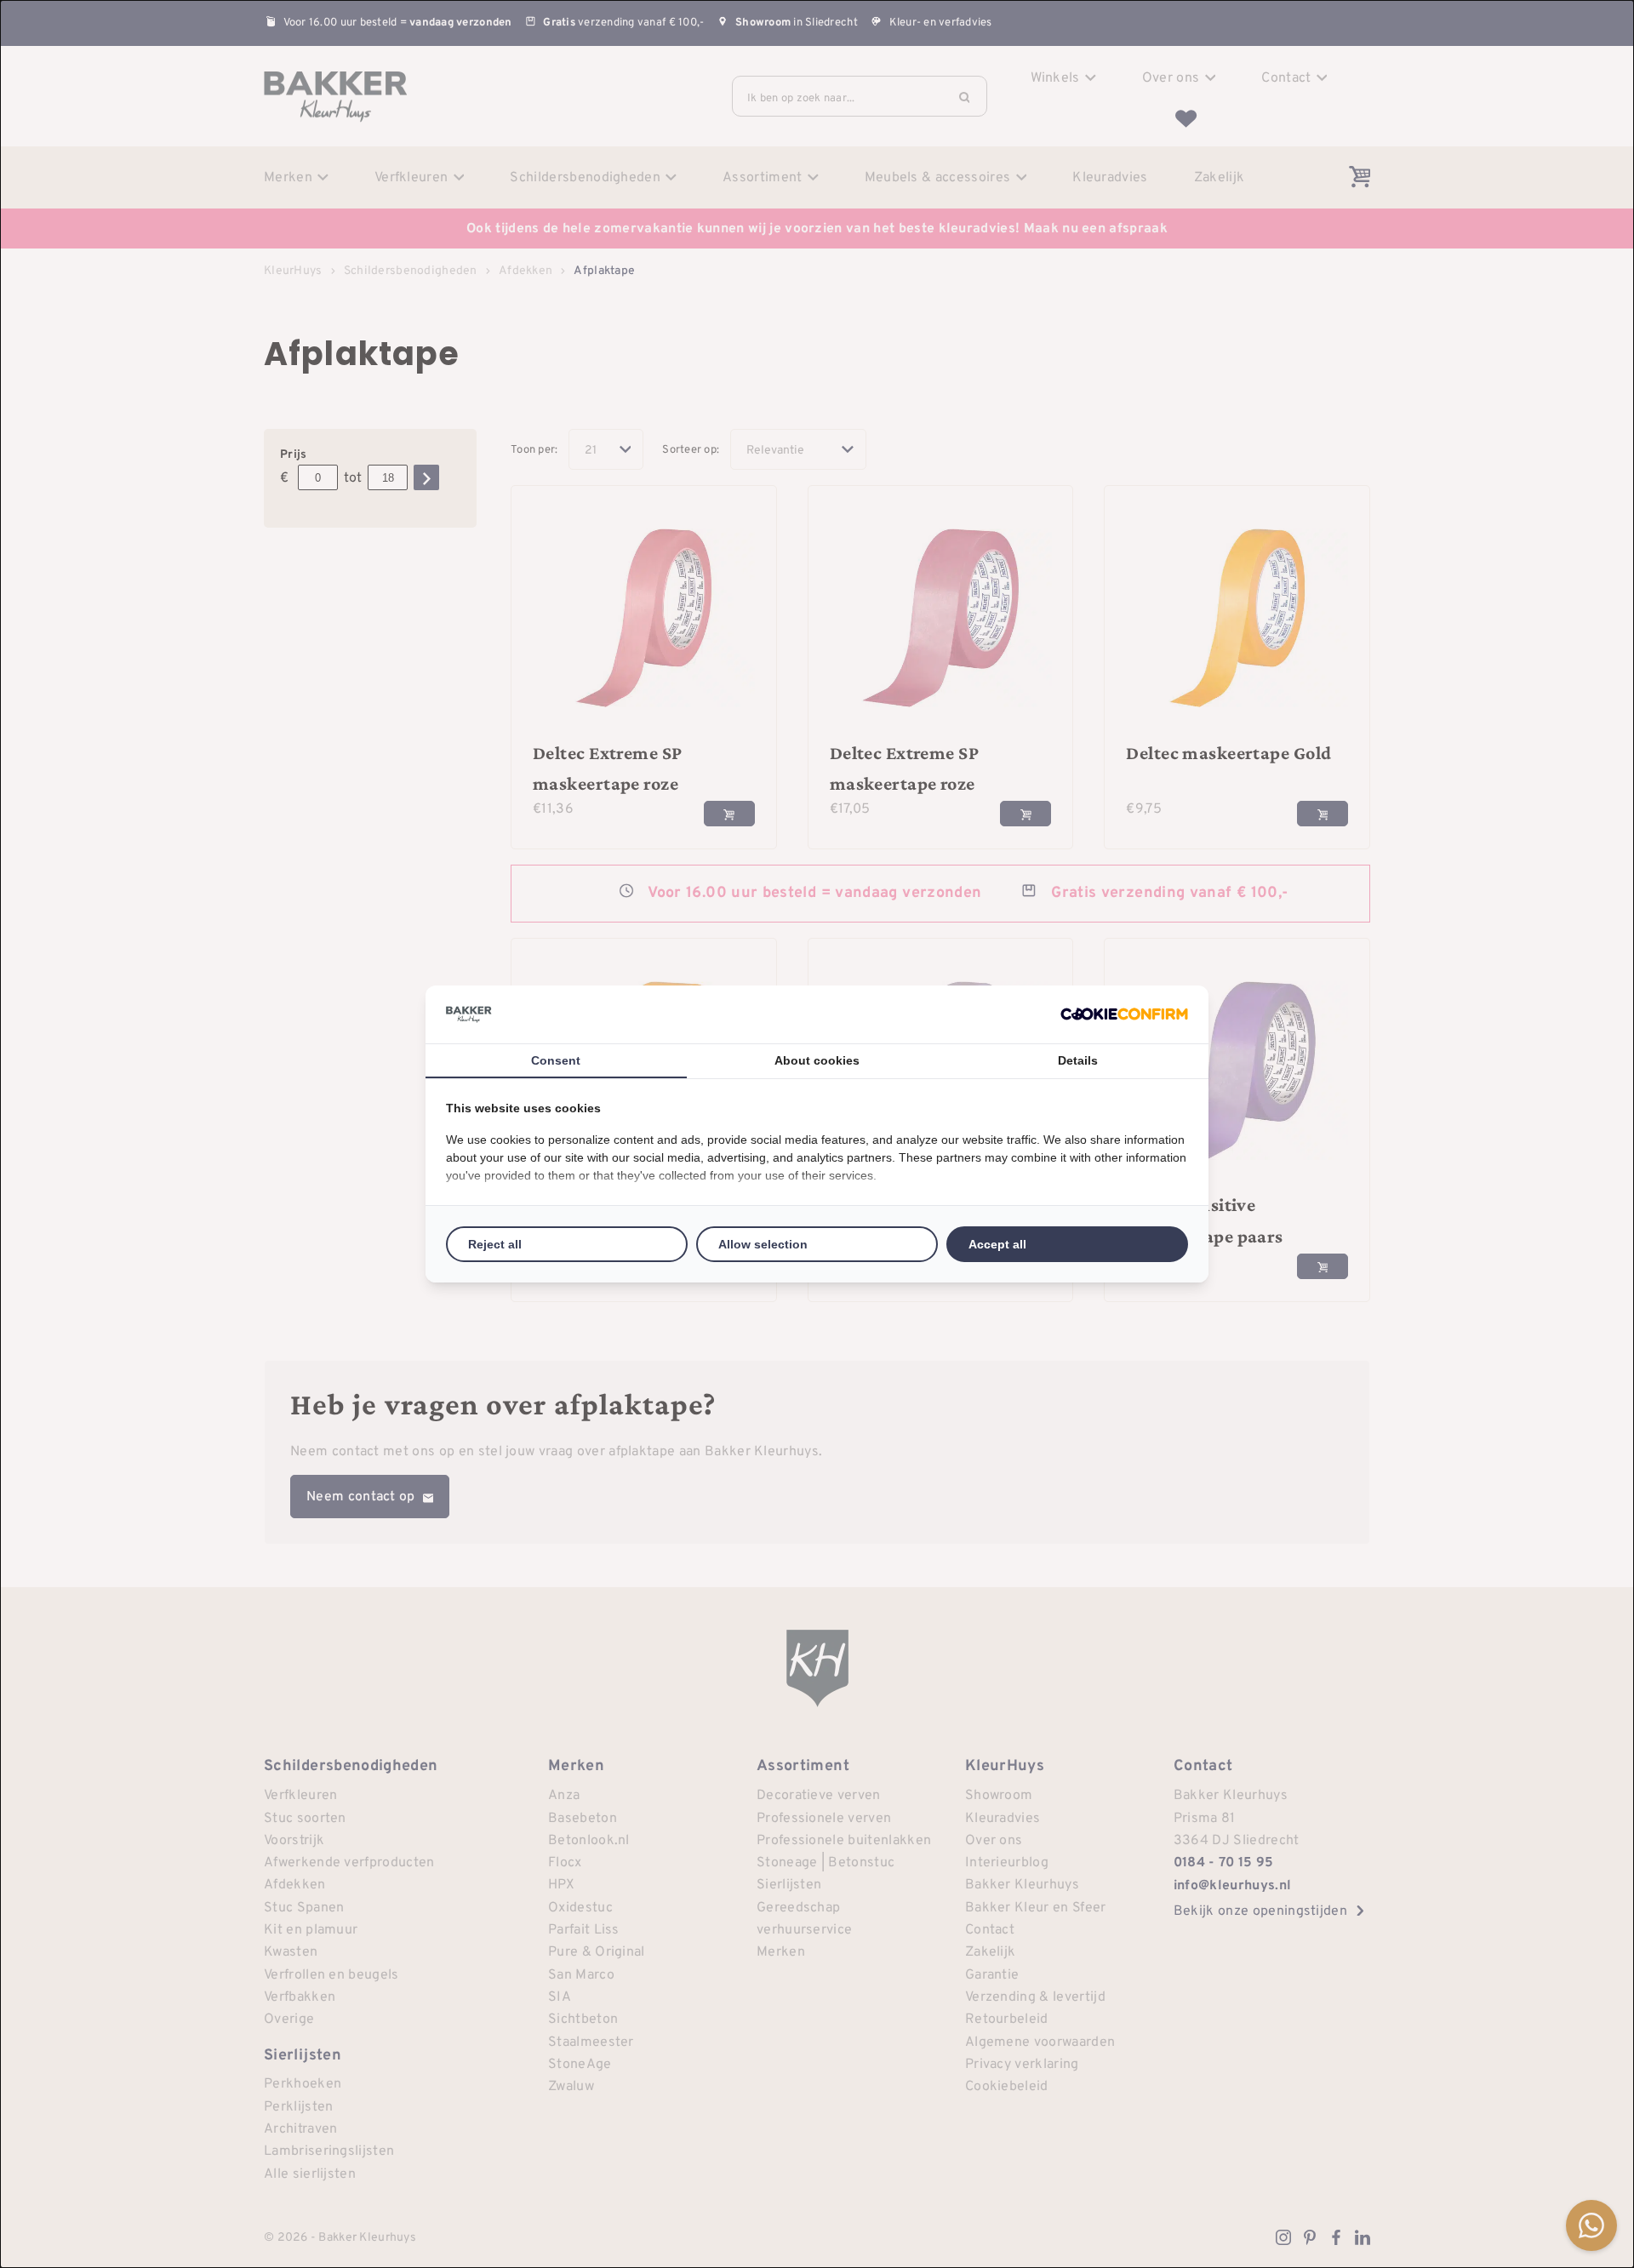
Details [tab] (1078, 1060)
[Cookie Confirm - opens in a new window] (1124, 1014)
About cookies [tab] (817, 1060)
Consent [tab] (556, 1060)
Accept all (997, 1244)
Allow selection (763, 1244)
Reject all (495, 1244)
